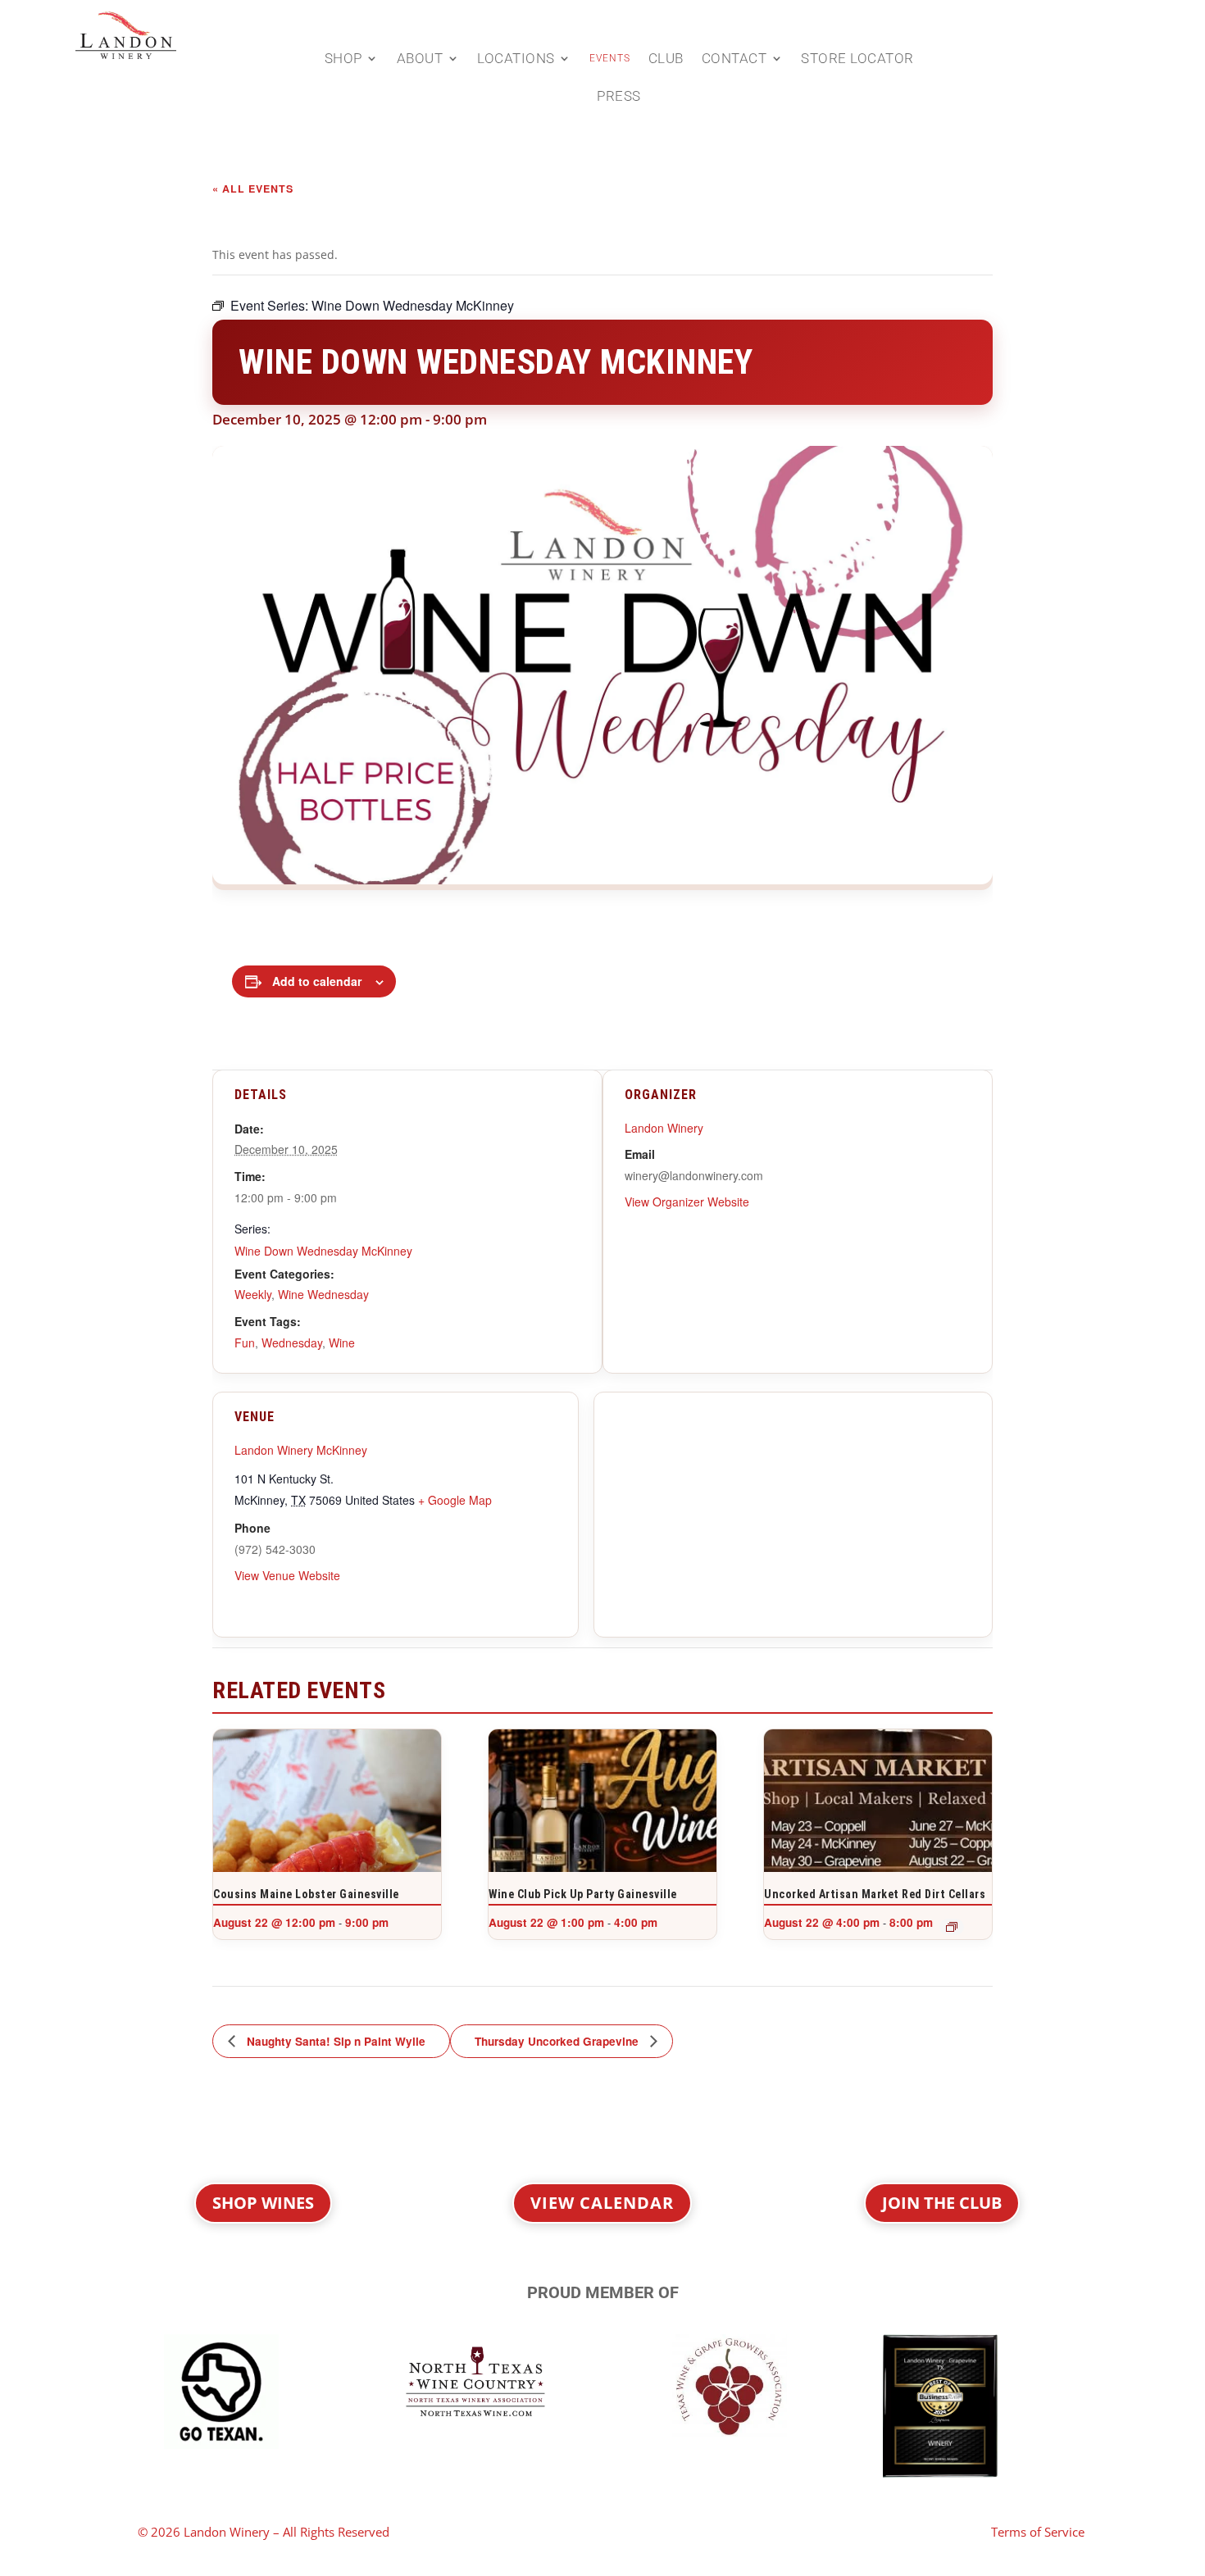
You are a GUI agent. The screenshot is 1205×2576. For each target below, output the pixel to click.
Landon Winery (664, 1128)
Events (610, 58)
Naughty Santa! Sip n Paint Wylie (334, 2041)
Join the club (942, 2203)
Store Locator (857, 59)
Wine (342, 1343)
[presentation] (327, 1815)
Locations (516, 59)
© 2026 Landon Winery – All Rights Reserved (264, 2532)
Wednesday (292, 1343)
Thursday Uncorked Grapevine (558, 2041)
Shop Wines (263, 2203)
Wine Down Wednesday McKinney (323, 1251)
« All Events (253, 189)
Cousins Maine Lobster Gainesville (306, 1894)
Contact (734, 59)
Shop (343, 59)
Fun (245, 1343)
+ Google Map (455, 1500)
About (420, 59)
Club (666, 59)
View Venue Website (287, 1575)
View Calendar (602, 2203)
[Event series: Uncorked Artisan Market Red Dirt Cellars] (952, 1927)
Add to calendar (317, 981)
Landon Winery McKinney (301, 1450)
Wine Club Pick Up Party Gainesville (583, 1894)
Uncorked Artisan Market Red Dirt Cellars (875, 1894)
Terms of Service (1038, 2532)
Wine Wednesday (323, 1294)
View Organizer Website (687, 1202)
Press (619, 97)
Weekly (253, 1294)
